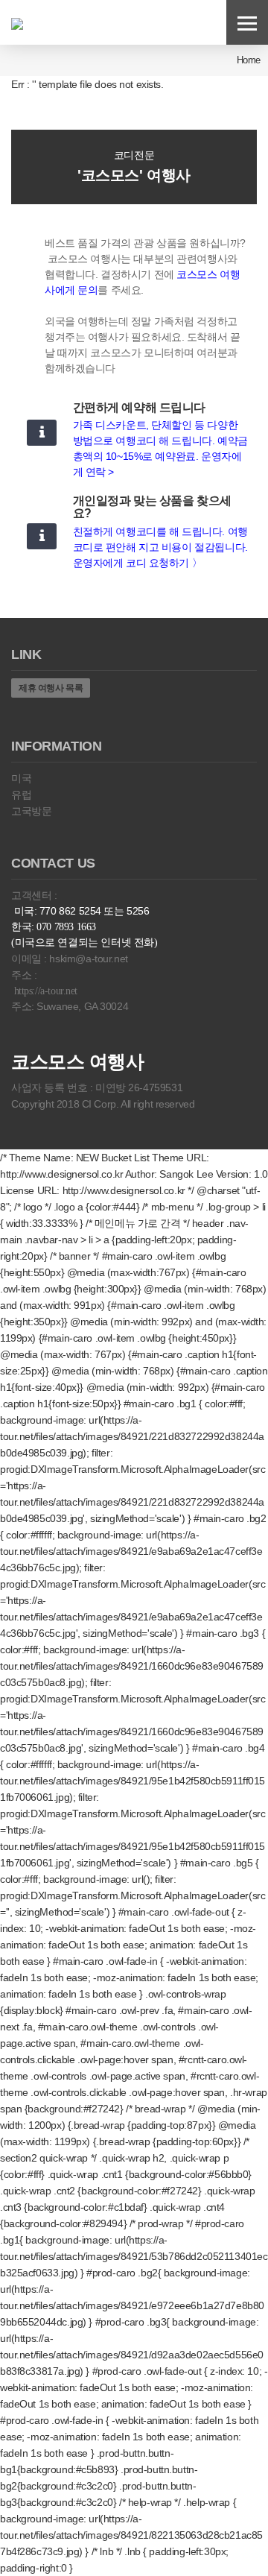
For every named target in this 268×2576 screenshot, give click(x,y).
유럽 (21, 795)
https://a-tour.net (46, 991)
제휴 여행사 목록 (51, 688)
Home (249, 60)
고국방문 (31, 811)
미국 (21, 778)
